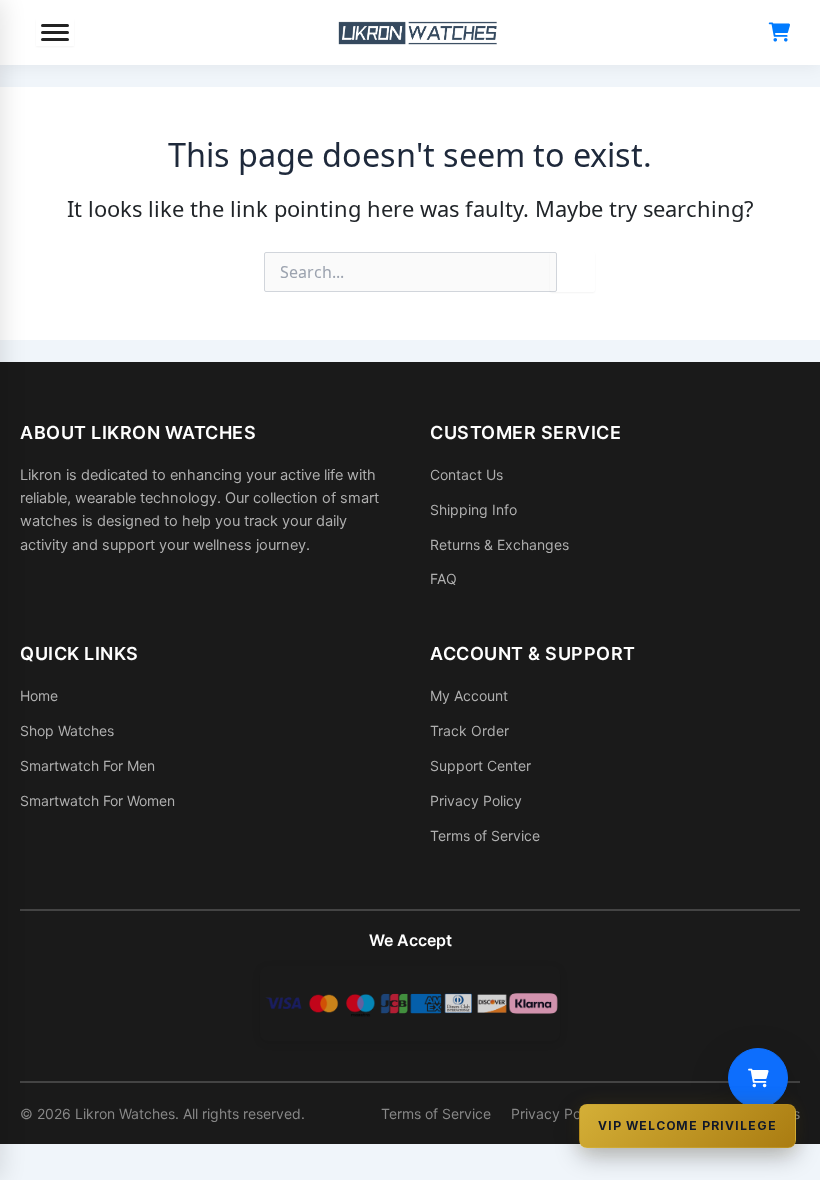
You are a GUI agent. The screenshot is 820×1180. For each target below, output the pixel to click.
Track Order (469, 730)
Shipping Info (473, 509)
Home (39, 695)
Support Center (480, 765)
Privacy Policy (476, 800)
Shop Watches (67, 730)
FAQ (443, 578)
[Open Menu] (55, 32)
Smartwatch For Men (87, 765)
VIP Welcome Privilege (687, 1125)
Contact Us (466, 474)
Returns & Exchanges (499, 544)
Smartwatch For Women (97, 800)
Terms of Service (485, 835)
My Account (469, 695)
